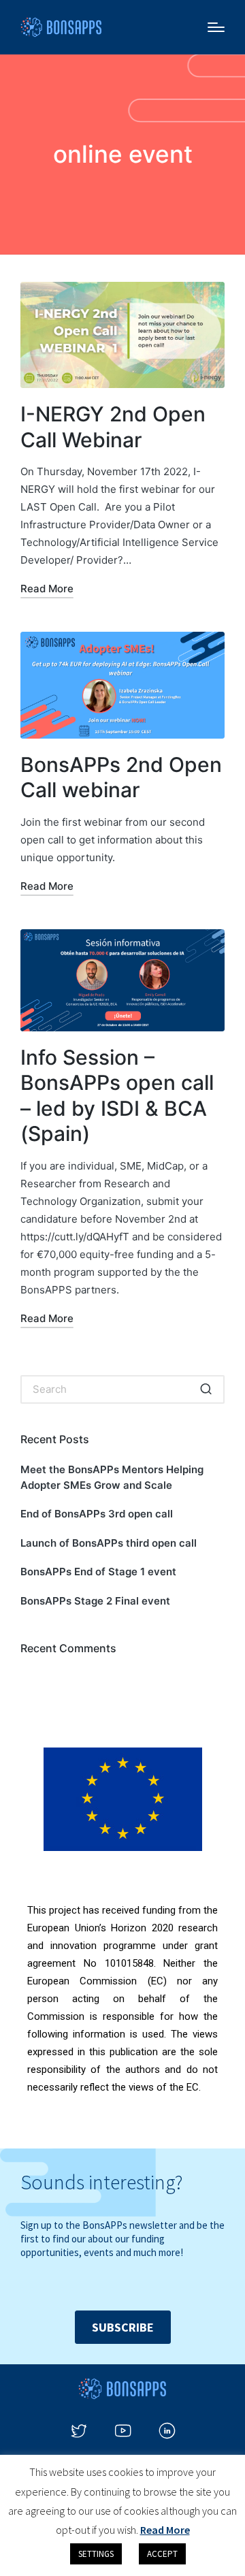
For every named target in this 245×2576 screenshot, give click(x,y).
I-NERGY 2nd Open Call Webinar (113, 427)
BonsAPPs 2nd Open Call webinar (121, 777)
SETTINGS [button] (96, 2554)
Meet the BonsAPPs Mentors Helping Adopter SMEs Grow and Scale (112, 1477)
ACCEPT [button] (162, 2554)
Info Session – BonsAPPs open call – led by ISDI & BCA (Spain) (117, 1096)
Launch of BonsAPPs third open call (109, 1543)
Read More (165, 2530)
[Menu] (216, 27)
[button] (206, 1389)
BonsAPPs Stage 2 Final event (95, 1601)
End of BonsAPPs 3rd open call (97, 1514)
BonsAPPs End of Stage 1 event (98, 1572)
